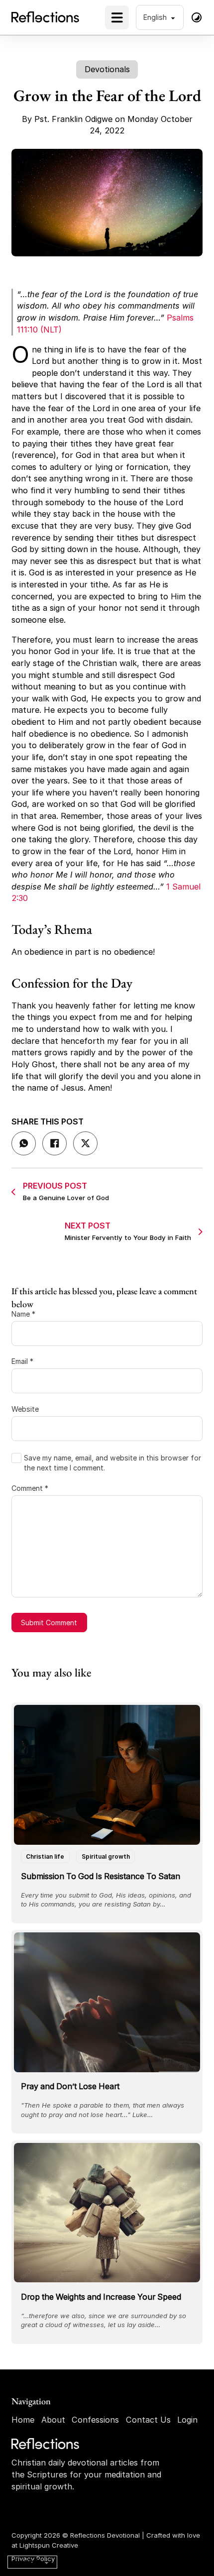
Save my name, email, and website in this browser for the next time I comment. (112, 1463)
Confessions (95, 2420)
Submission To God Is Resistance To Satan (101, 1876)
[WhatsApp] (24, 1144)
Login (187, 2420)
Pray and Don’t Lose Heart (70, 2086)
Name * (23, 1314)
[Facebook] (54, 1144)
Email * (22, 1361)
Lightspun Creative (49, 2545)
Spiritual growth (106, 1856)
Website (25, 1409)
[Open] (117, 17)
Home (23, 2420)
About (53, 2420)
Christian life (45, 1856)
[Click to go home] (46, 2444)
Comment (30, 1488)
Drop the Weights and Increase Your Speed (101, 2297)
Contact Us (148, 2420)
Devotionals (107, 69)
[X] (85, 1144)
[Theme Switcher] (197, 17)
